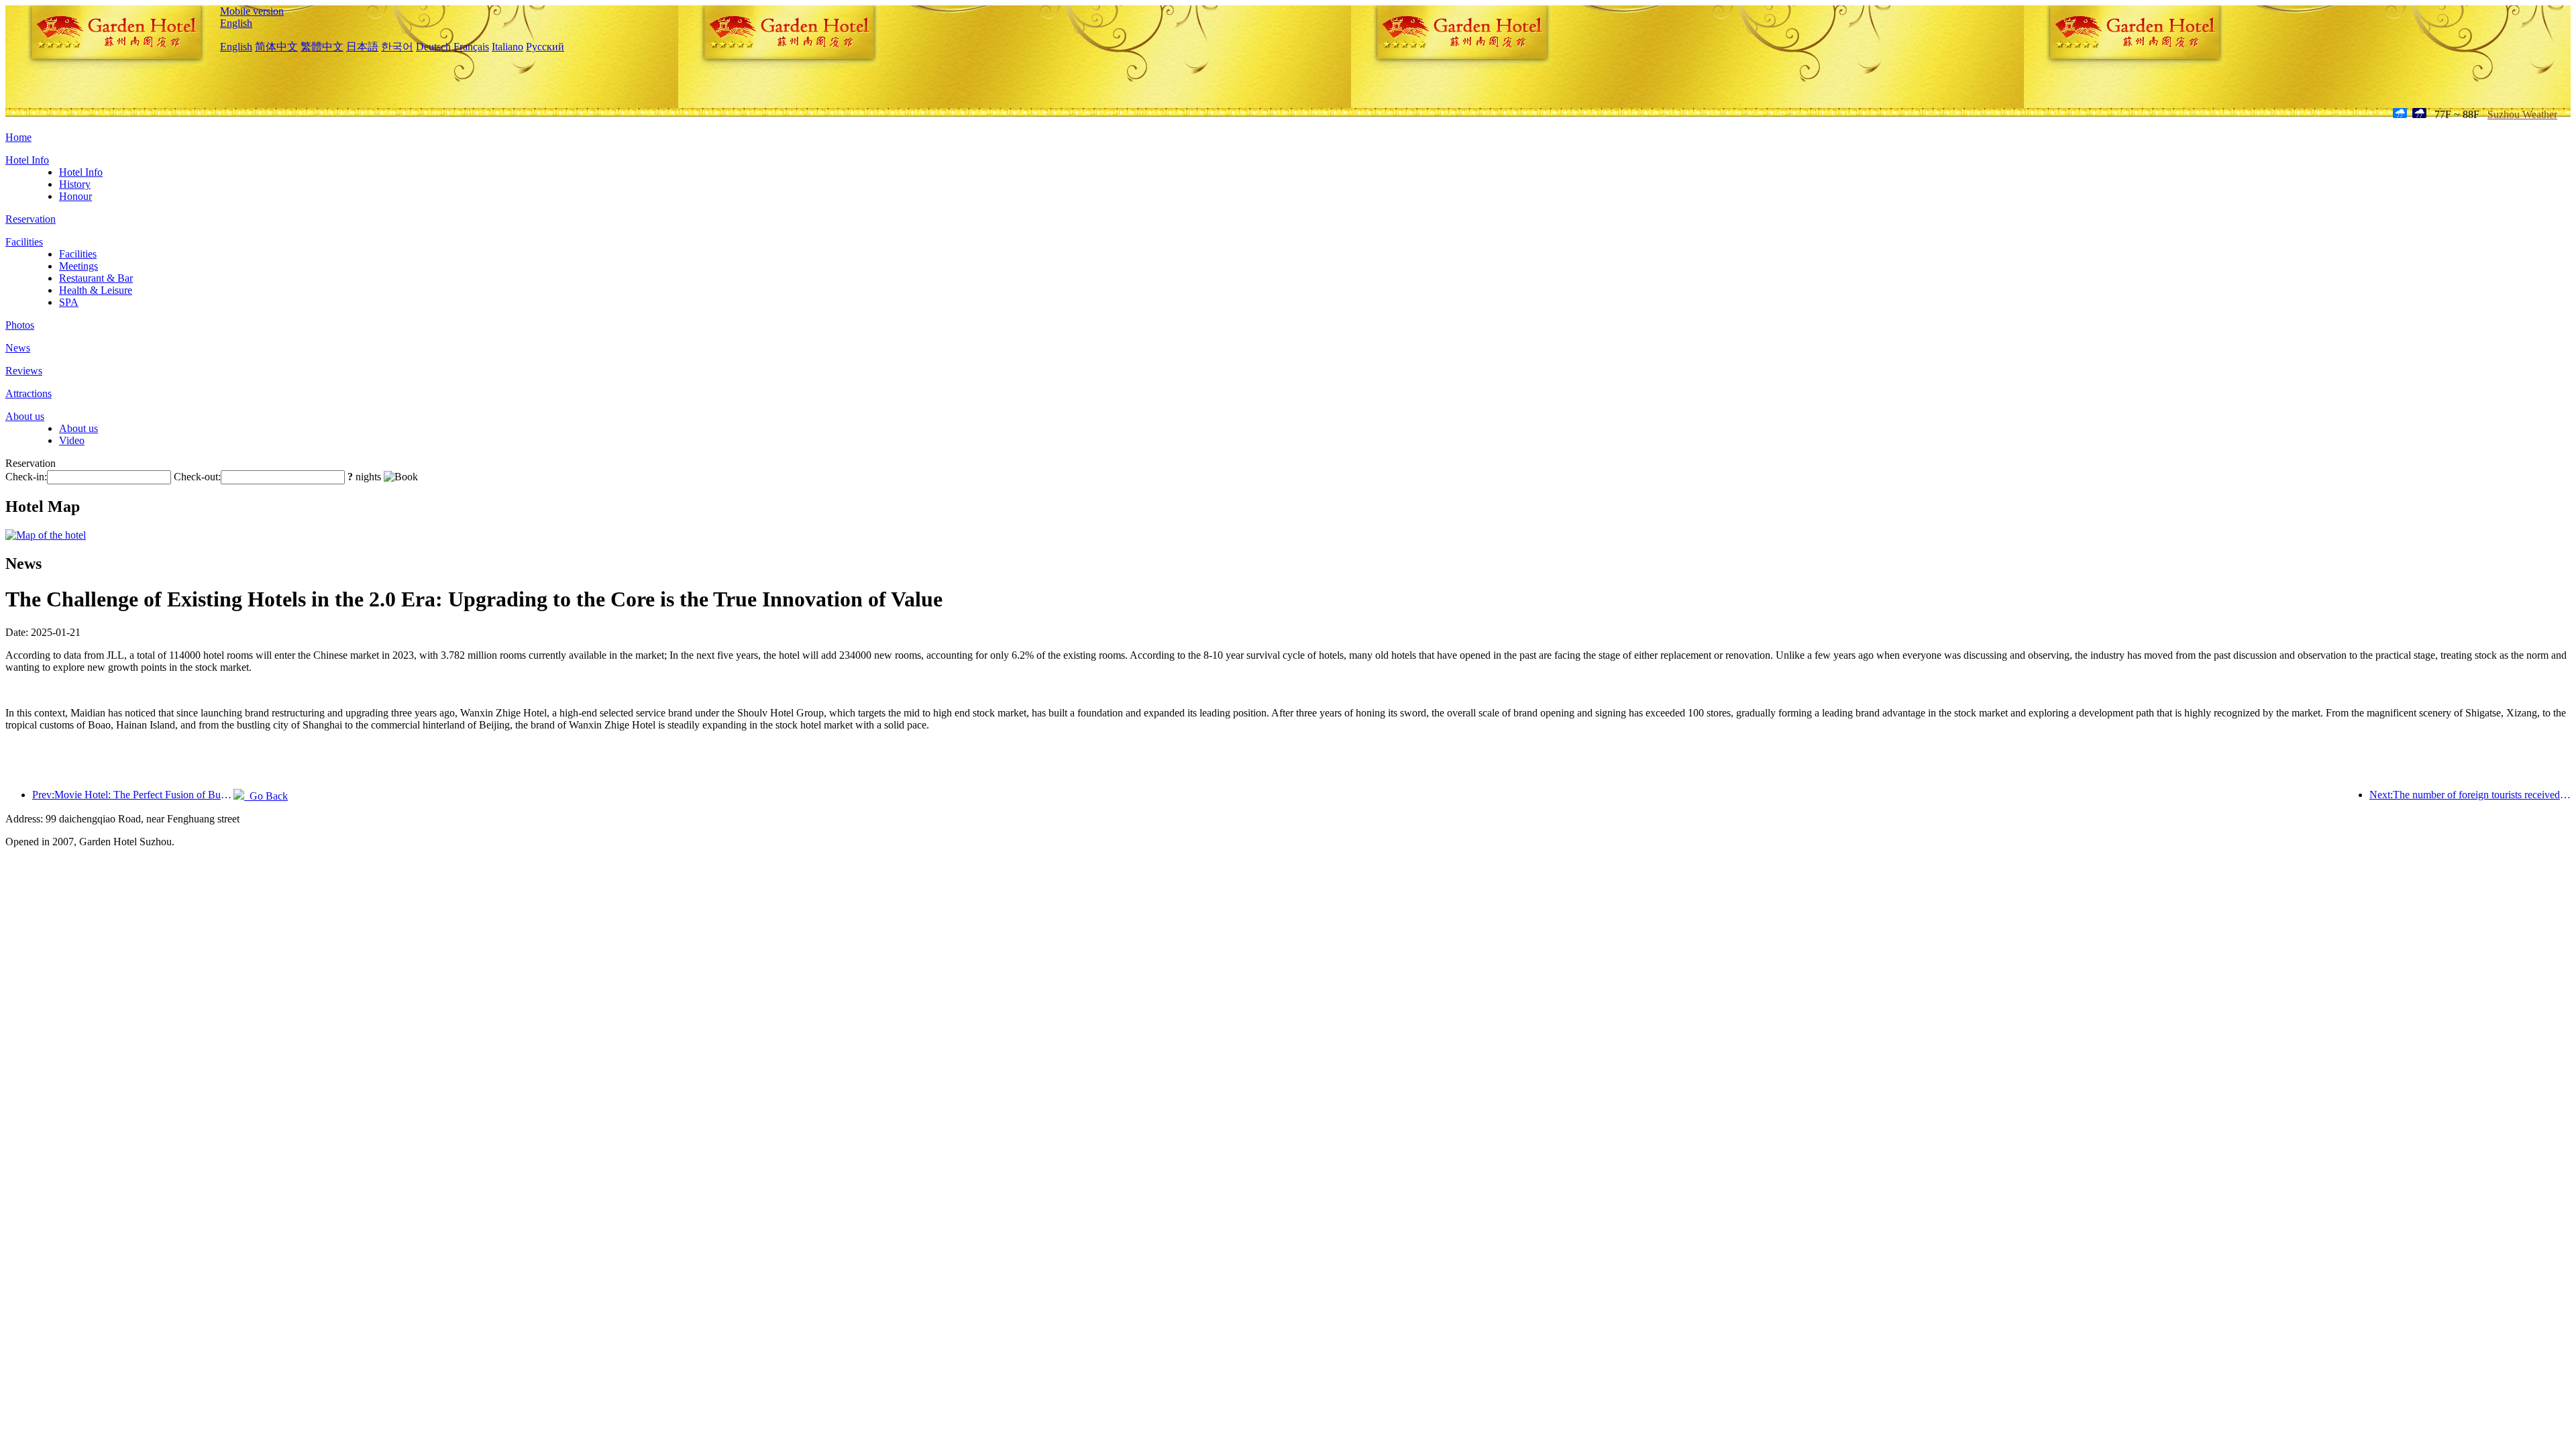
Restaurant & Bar (96, 278)
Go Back (266, 796)
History (75, 184)
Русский (545, 47)
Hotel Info (27, 160)
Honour (75, 196)
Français (471, 47)
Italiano (507, 47)
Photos (20, 325)
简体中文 (276, 47)
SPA (69, 302)
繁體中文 (322, 47)
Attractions (29, 393)
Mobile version (252, 11)
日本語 (362, 47)
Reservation (31, 219)
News (18, 348)
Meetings (78, 266)
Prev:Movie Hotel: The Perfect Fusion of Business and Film (133, 795)
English (236, 23)
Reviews (24, 371)
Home (18, 137)
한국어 (397, 47)
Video (72, 440)
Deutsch (433, 47)
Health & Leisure (96, 290)
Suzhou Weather (2522, 114)
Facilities (24, 242)
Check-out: (197, 477)
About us (25, 416)
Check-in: (26, 477)
